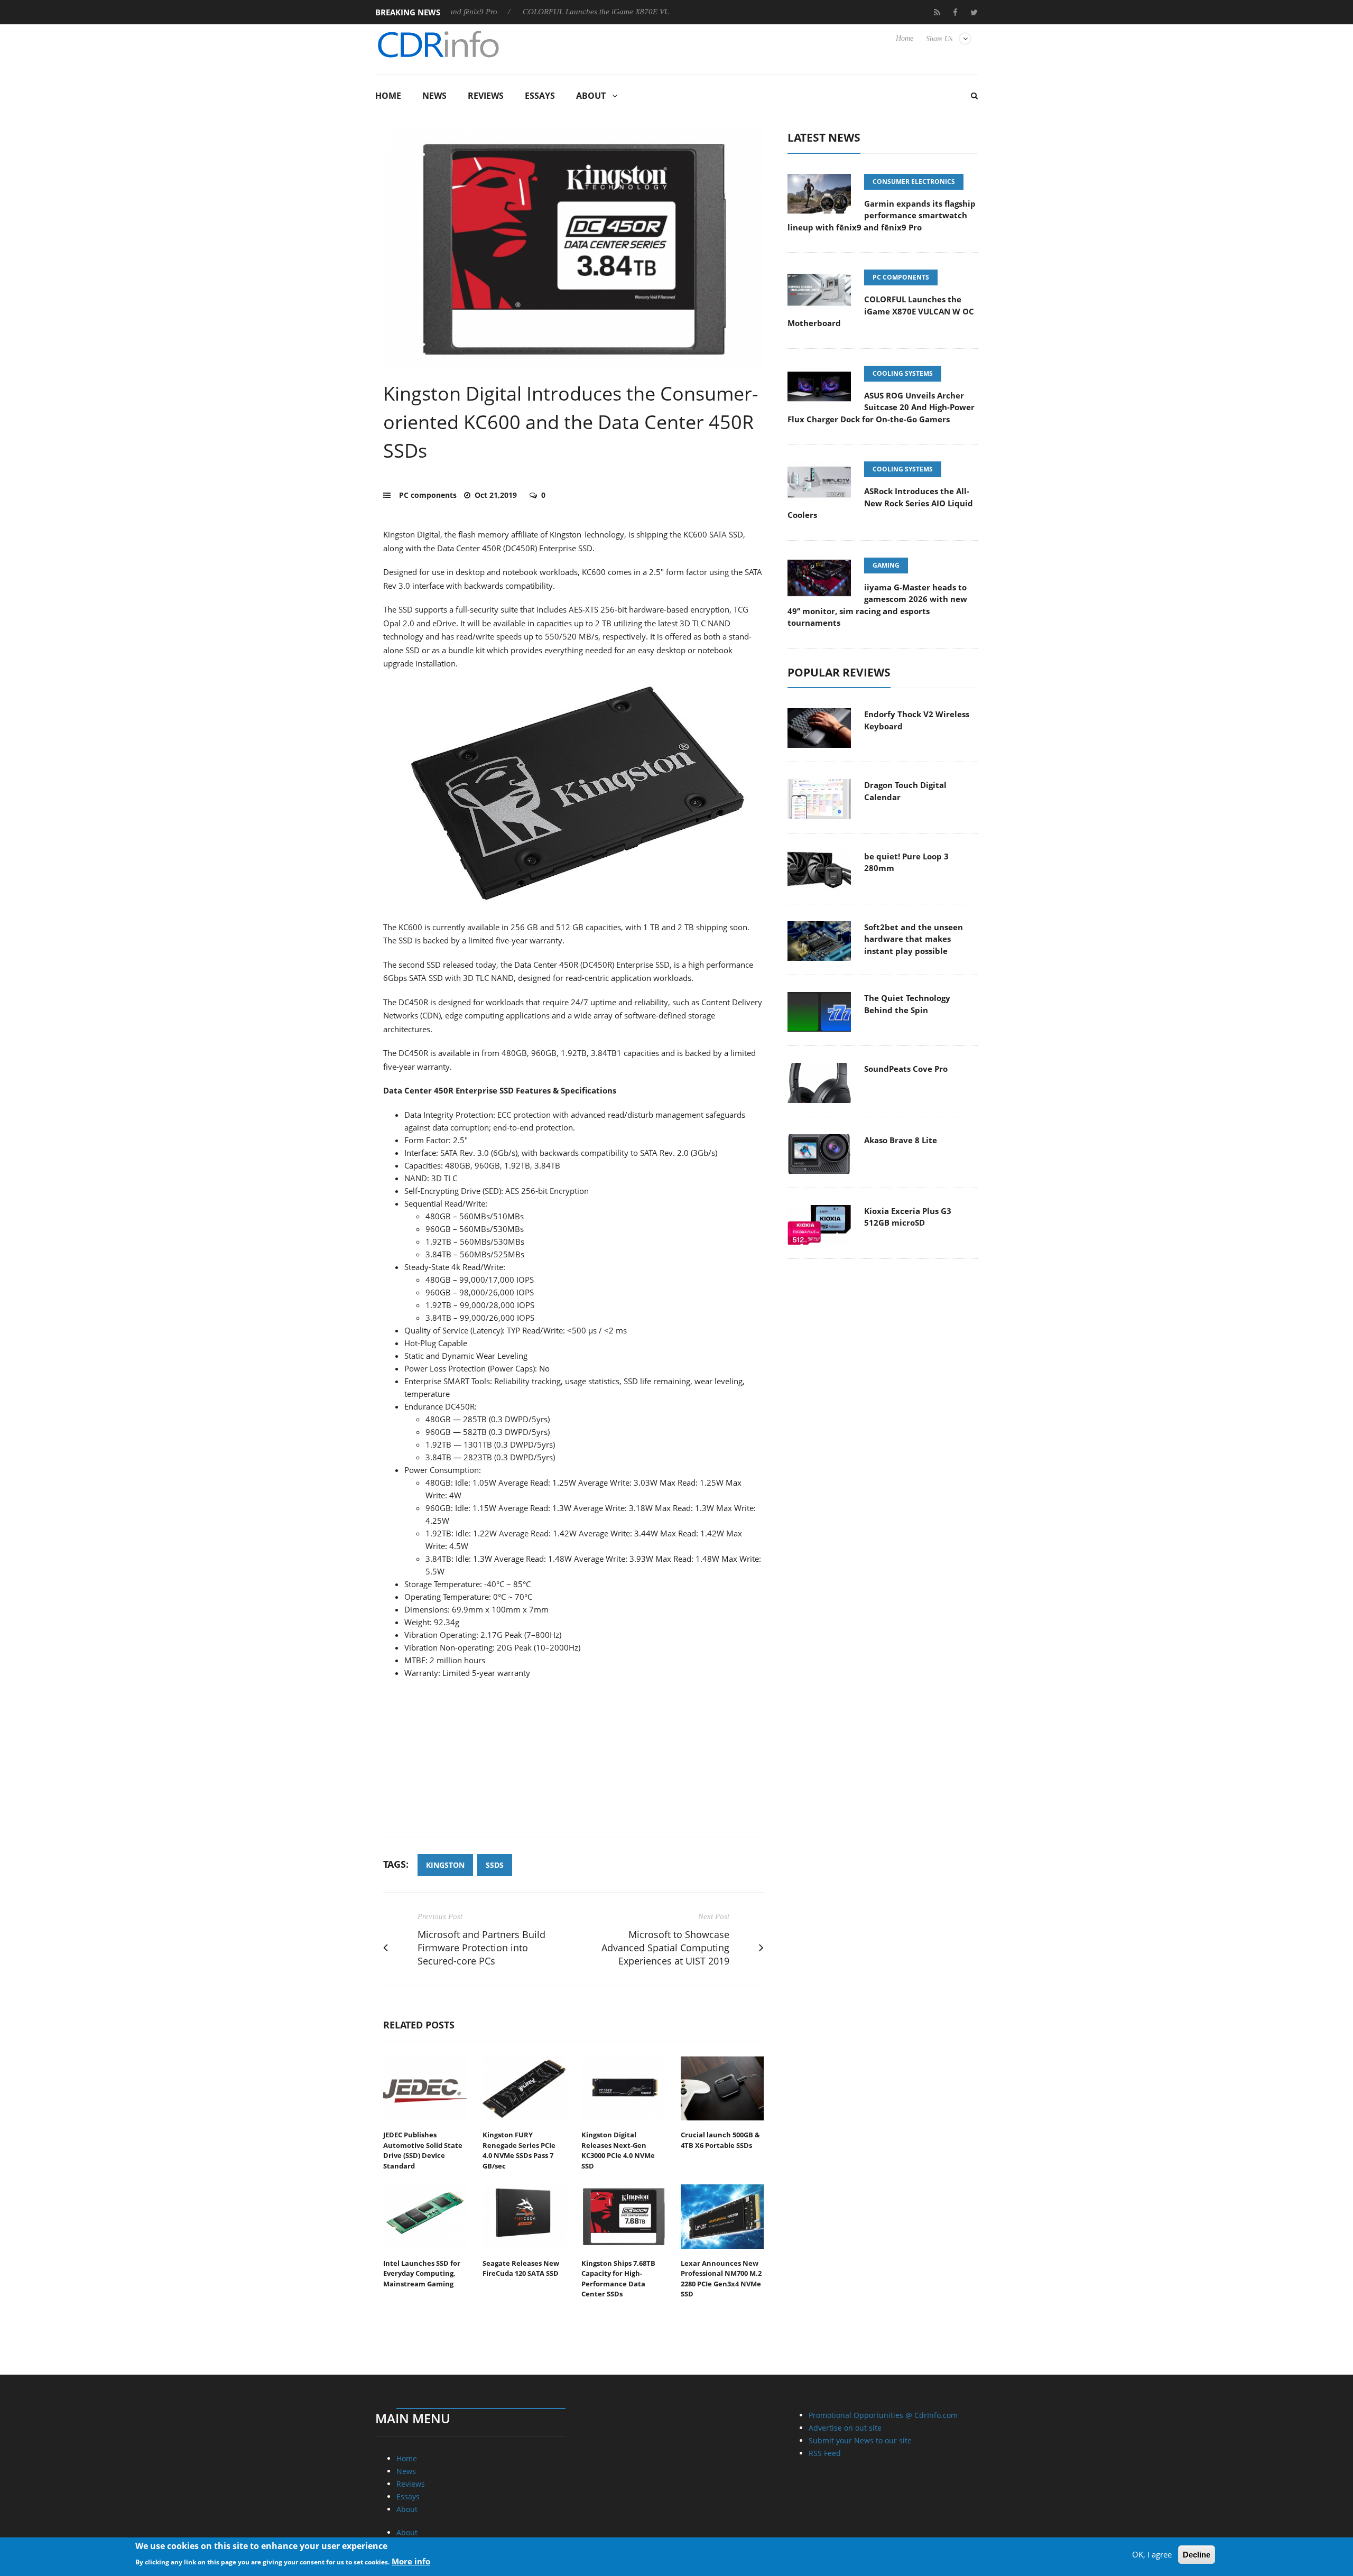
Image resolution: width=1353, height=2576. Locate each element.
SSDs (495, 1865)
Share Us (939, 39)
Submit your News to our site (860, 2440)
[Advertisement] (573, 1764)
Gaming (886, 565)
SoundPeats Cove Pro (906, 1069)
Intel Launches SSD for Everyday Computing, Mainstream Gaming (422, 2273)
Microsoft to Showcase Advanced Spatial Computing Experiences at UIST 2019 (665, 1948)
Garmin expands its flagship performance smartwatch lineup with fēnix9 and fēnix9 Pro (882, 215)
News (434, 96)
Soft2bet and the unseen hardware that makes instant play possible (914, 939)
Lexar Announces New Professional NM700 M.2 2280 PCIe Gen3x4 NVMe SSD (721, 2279)
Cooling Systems (903, 373)
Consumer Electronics (914, 182)
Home (905, 38)
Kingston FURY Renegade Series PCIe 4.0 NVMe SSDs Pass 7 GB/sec (519, 2150)
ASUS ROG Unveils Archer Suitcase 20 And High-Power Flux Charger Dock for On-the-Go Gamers (881, 407)
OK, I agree (1152, 2554)
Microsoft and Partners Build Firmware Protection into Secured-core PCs (481, 1948)
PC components (428, 495)
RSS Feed (825, 2453)
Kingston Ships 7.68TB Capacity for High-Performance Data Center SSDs (618, 2279)
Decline (1197, 2555)
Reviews (486, 96)
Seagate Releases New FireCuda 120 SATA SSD (521, 2268)
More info (411, 2561)
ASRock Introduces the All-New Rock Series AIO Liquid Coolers (880, 503)
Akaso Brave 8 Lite (901, 1140)
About (591, 96)
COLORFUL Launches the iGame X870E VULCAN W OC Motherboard (565, 12)
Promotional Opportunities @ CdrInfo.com (883, 2415)
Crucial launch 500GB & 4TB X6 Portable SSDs (720, 2140)
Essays (540, 96)
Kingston (445, 1865)
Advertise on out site (845, 2428)
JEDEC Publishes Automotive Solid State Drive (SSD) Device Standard (423, 2150)
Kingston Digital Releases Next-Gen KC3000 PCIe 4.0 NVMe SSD (618, 2150)
